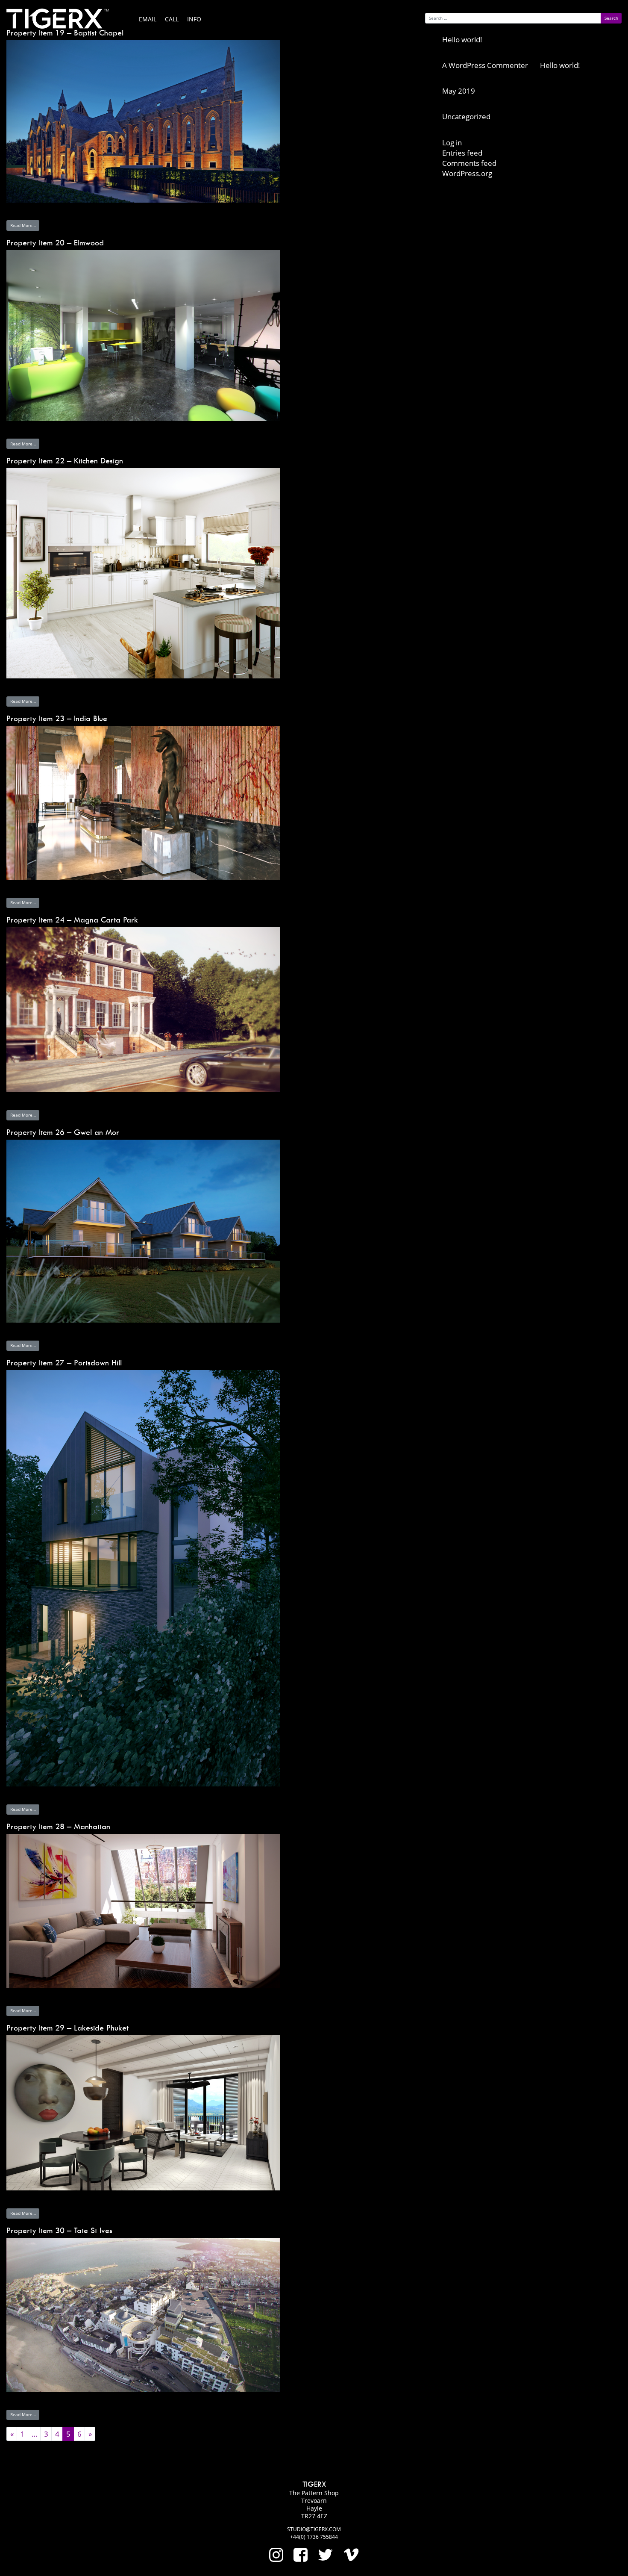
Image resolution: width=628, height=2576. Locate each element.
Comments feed (469, 163)
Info (194, 19)
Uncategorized (466, 116)
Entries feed (462, 153)
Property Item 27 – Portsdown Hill (64, 1363)
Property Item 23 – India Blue (57, 718)
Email (148, 19)
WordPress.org (467, 173)
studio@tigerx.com (314, 2529)
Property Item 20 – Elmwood (55, 243)
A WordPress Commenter (485, 65)
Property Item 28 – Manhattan (58, 1826)
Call (172, 19)
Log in (452, 143)
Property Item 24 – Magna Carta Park (72, 920)
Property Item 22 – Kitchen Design (65, 461)
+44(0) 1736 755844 (314, 2537)
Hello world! (462, 40)
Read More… (23, 225)
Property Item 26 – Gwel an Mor (63, 1132)
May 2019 (459, 91)
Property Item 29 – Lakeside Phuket (67, 2028)
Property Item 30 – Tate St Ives (59, 2230)
